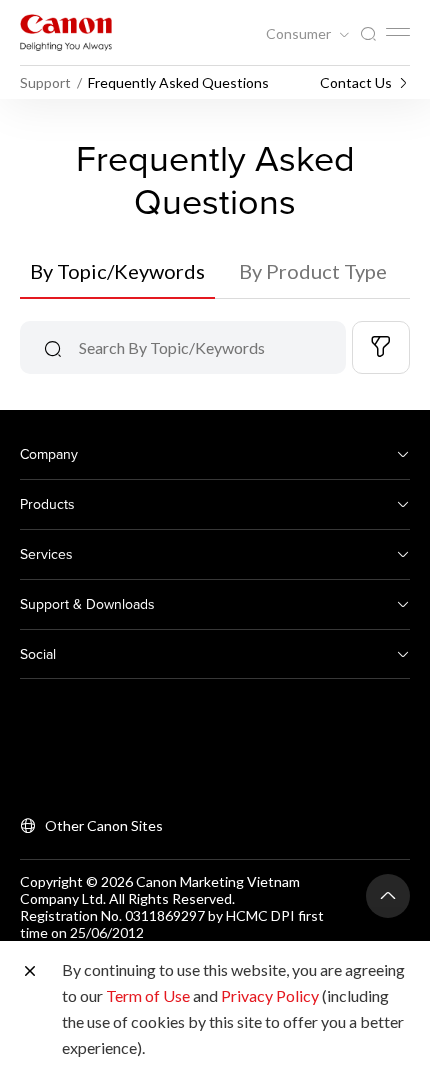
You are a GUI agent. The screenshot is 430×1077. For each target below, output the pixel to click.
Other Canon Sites (104, 825)
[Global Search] (368, 34)
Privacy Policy (270, 995)
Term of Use (148, 995)
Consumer (300, 34)
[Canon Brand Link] (66, 32)
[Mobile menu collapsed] (398, 32)
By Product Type (313, 271)
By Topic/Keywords (117, 271)
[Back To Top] (388, 896)
